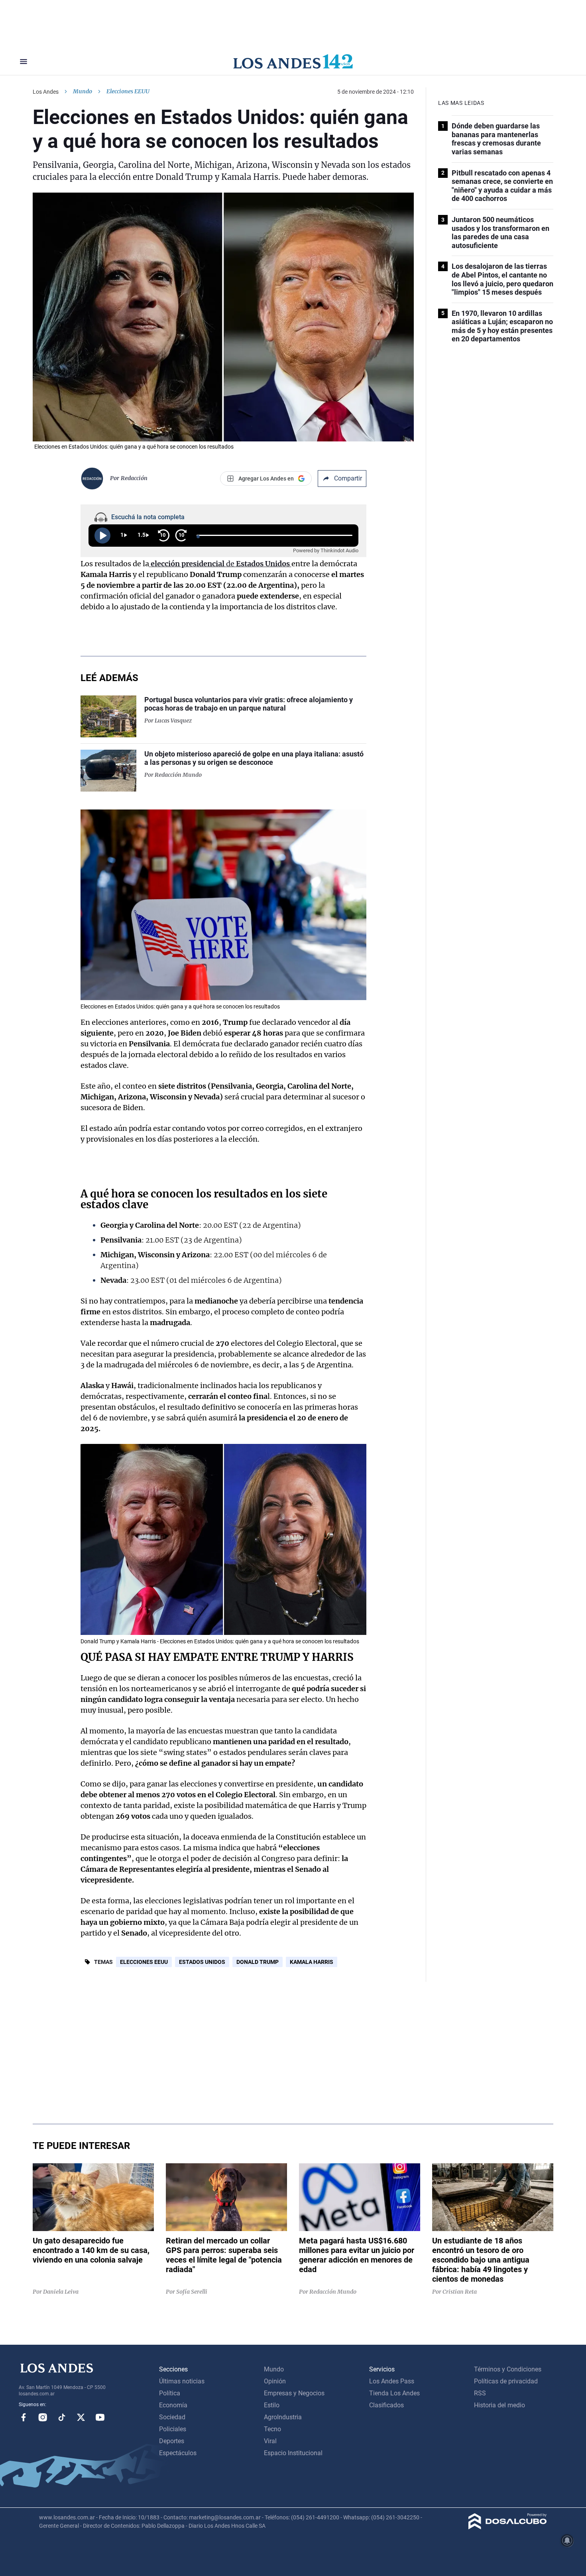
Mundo (83, 91)
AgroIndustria (283, 2417)
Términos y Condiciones (508, 2369)
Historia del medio (499, 2405)
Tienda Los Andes (394, 2393)
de (221, 564)
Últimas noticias (182, 2381)
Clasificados (386, 2405)
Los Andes (46, 92)
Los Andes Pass (392, 2381)
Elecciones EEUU (144, 1962)
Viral (270, 2441)
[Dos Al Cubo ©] (508, 2527)
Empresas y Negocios (294, 2393)
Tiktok (62, 2417)
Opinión (275, 2381)
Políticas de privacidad (506, 2381)
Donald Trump (258, 1962)
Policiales (173, 2429)
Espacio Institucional (293, 2453)
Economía (173, 2405)
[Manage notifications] (567, 2541)
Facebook (24, 2417)
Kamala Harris (312, 1962)
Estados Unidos (202, 1962)
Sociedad (172, 2417)
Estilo (272, 2405)
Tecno (272, 2429)
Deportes (172, 2441)
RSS (480, 2393)
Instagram (43, 2417)
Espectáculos (178, 2453)
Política (170, 2393)
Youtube (100, 2417)
